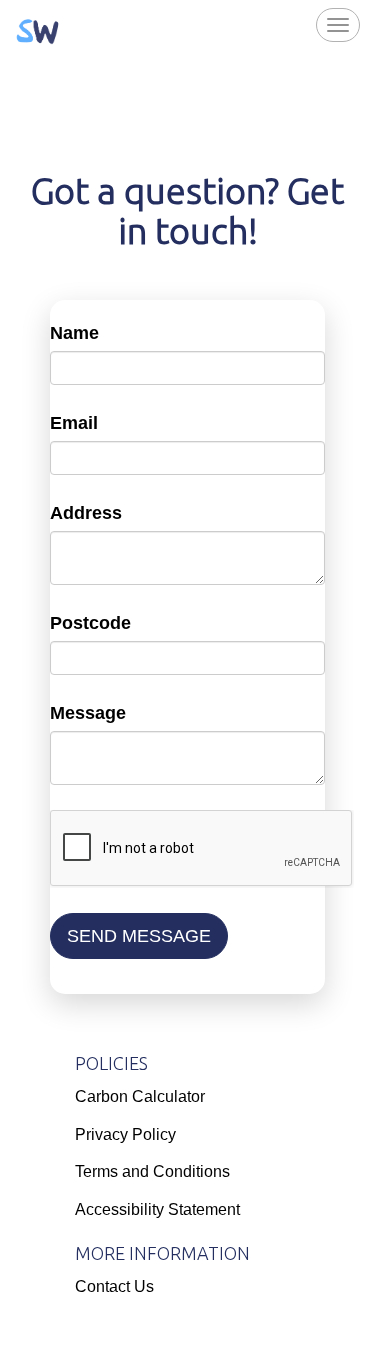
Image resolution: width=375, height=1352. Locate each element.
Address (86, 513)
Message (88, 713)
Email (74, 423)
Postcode (90, 623)
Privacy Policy (125, 1134)
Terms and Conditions (152, 1171)
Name (74, 333)
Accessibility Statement (157, 1209)
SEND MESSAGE (139, 936)
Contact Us (114, 1286)
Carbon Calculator (140, 1096)
